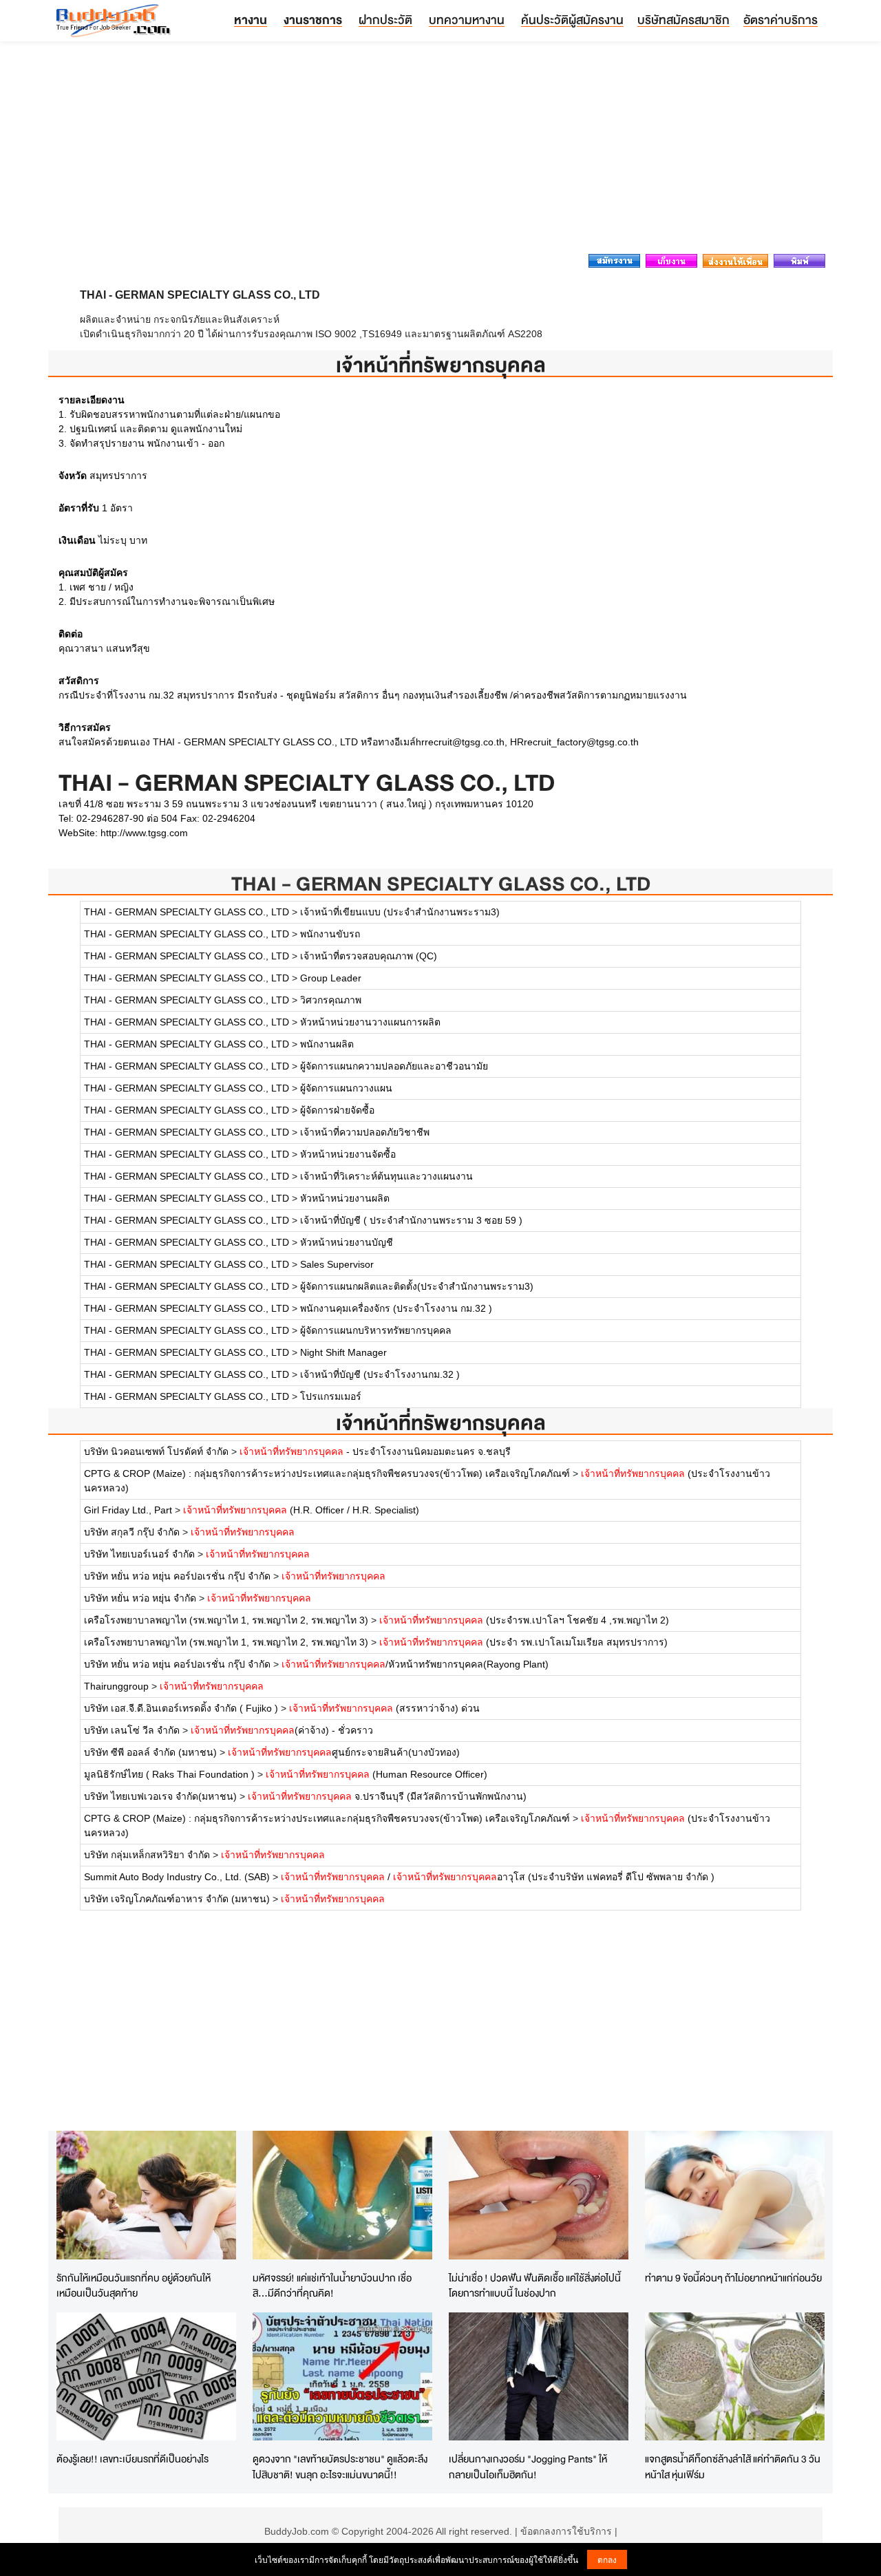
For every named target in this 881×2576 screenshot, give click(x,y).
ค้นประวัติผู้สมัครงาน (572, 20)
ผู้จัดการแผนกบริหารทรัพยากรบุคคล (376, 1330)
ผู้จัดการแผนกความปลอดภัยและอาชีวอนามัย (394, 1066)
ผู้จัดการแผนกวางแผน (346, 1088)
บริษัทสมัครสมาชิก (683, 20)
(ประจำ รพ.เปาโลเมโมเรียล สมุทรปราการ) (523, 1642)
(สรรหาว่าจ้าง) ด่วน (384, 1708)
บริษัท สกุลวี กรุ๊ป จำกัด (132, 1532)
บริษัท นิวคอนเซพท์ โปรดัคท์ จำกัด (156, 1451)
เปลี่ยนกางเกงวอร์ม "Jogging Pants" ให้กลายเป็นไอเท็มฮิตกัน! (528, 2467)
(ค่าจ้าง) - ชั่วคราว (282, 1730)
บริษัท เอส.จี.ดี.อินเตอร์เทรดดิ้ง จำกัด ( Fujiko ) (181, 1708)
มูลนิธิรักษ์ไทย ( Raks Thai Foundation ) (169, 1774)
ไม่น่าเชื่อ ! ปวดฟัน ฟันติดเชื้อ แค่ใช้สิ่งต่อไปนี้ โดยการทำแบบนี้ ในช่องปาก (535, 2286)
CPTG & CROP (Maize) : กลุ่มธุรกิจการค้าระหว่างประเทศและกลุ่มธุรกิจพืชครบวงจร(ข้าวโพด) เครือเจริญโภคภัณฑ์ (327, 1473)
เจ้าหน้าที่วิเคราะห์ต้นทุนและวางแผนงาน (386, 1176)
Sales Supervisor (337, 1264)
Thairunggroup (116, 1686)
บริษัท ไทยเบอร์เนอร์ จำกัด (139, 1554)
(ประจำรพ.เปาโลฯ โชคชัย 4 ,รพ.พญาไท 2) (524, 1620)
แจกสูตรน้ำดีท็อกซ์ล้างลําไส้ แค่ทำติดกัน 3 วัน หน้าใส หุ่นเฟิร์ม (733, 2467)
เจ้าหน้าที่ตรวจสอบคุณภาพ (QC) (369, 956)
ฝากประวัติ (385, 20)
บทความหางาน (467, 20)
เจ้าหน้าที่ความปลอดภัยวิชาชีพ (365, 1132)
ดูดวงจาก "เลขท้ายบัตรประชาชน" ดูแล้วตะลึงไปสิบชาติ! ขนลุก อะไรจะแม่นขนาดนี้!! (340, 2467)
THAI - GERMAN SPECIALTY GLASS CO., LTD (441, 883)
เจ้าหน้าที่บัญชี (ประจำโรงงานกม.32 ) (380, 1374)
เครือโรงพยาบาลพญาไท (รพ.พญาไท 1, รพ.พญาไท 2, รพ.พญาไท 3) (226, 1620)
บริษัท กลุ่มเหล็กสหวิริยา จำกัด (147, 1855)
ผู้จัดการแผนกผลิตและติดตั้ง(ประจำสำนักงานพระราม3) (417, 1286)
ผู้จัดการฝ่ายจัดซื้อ (337, 1110)
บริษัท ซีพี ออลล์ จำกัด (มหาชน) (150, 1752)
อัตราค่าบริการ (781, 20)
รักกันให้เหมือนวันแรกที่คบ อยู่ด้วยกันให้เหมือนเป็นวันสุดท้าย (134, 2286)
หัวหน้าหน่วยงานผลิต (345, 1198)
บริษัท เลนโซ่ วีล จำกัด (132, 1730)
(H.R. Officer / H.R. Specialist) (301, 1510)
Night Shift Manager (343, 1352)
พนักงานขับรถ (330, 934)
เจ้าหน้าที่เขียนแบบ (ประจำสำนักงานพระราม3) (400, 912)
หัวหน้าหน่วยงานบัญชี (347, 1242)
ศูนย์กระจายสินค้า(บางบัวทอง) (344, 1752)
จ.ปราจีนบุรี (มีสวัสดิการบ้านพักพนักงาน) (387, 1796)
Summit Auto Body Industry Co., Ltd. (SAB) (177, 1877)
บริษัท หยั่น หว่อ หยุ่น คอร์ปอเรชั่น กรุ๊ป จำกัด (177, 1576)
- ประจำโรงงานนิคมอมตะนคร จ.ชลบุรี (375, 1451)
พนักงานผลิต (327, 1044)
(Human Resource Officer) (376, 1774)
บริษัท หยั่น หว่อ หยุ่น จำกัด (140, 1598)
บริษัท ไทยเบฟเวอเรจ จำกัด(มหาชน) (160, 1796)
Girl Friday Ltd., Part (128, 1510)
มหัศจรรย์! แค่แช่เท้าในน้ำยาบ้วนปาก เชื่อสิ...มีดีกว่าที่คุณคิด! (332, 2286)
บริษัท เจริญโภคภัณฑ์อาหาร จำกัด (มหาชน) (177, 1899)
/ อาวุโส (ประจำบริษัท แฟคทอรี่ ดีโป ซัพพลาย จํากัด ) (498, 1877)
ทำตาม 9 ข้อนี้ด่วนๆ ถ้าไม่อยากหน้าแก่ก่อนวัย (733, 2278)
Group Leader (331, 978)
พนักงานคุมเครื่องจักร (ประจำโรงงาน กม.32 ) (396, 1308)
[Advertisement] (440, 151)
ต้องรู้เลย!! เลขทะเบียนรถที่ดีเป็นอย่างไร (132, 2459)
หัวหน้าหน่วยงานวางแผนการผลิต (370, 1022)
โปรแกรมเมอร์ (331, 1396)
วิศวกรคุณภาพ (331, 1000)
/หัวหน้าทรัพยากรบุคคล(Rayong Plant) (415, 1664)
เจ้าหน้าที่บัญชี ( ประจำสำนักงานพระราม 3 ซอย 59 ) (411, 1220)
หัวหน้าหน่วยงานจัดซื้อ (348, 1154)
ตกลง (607, 2559)
